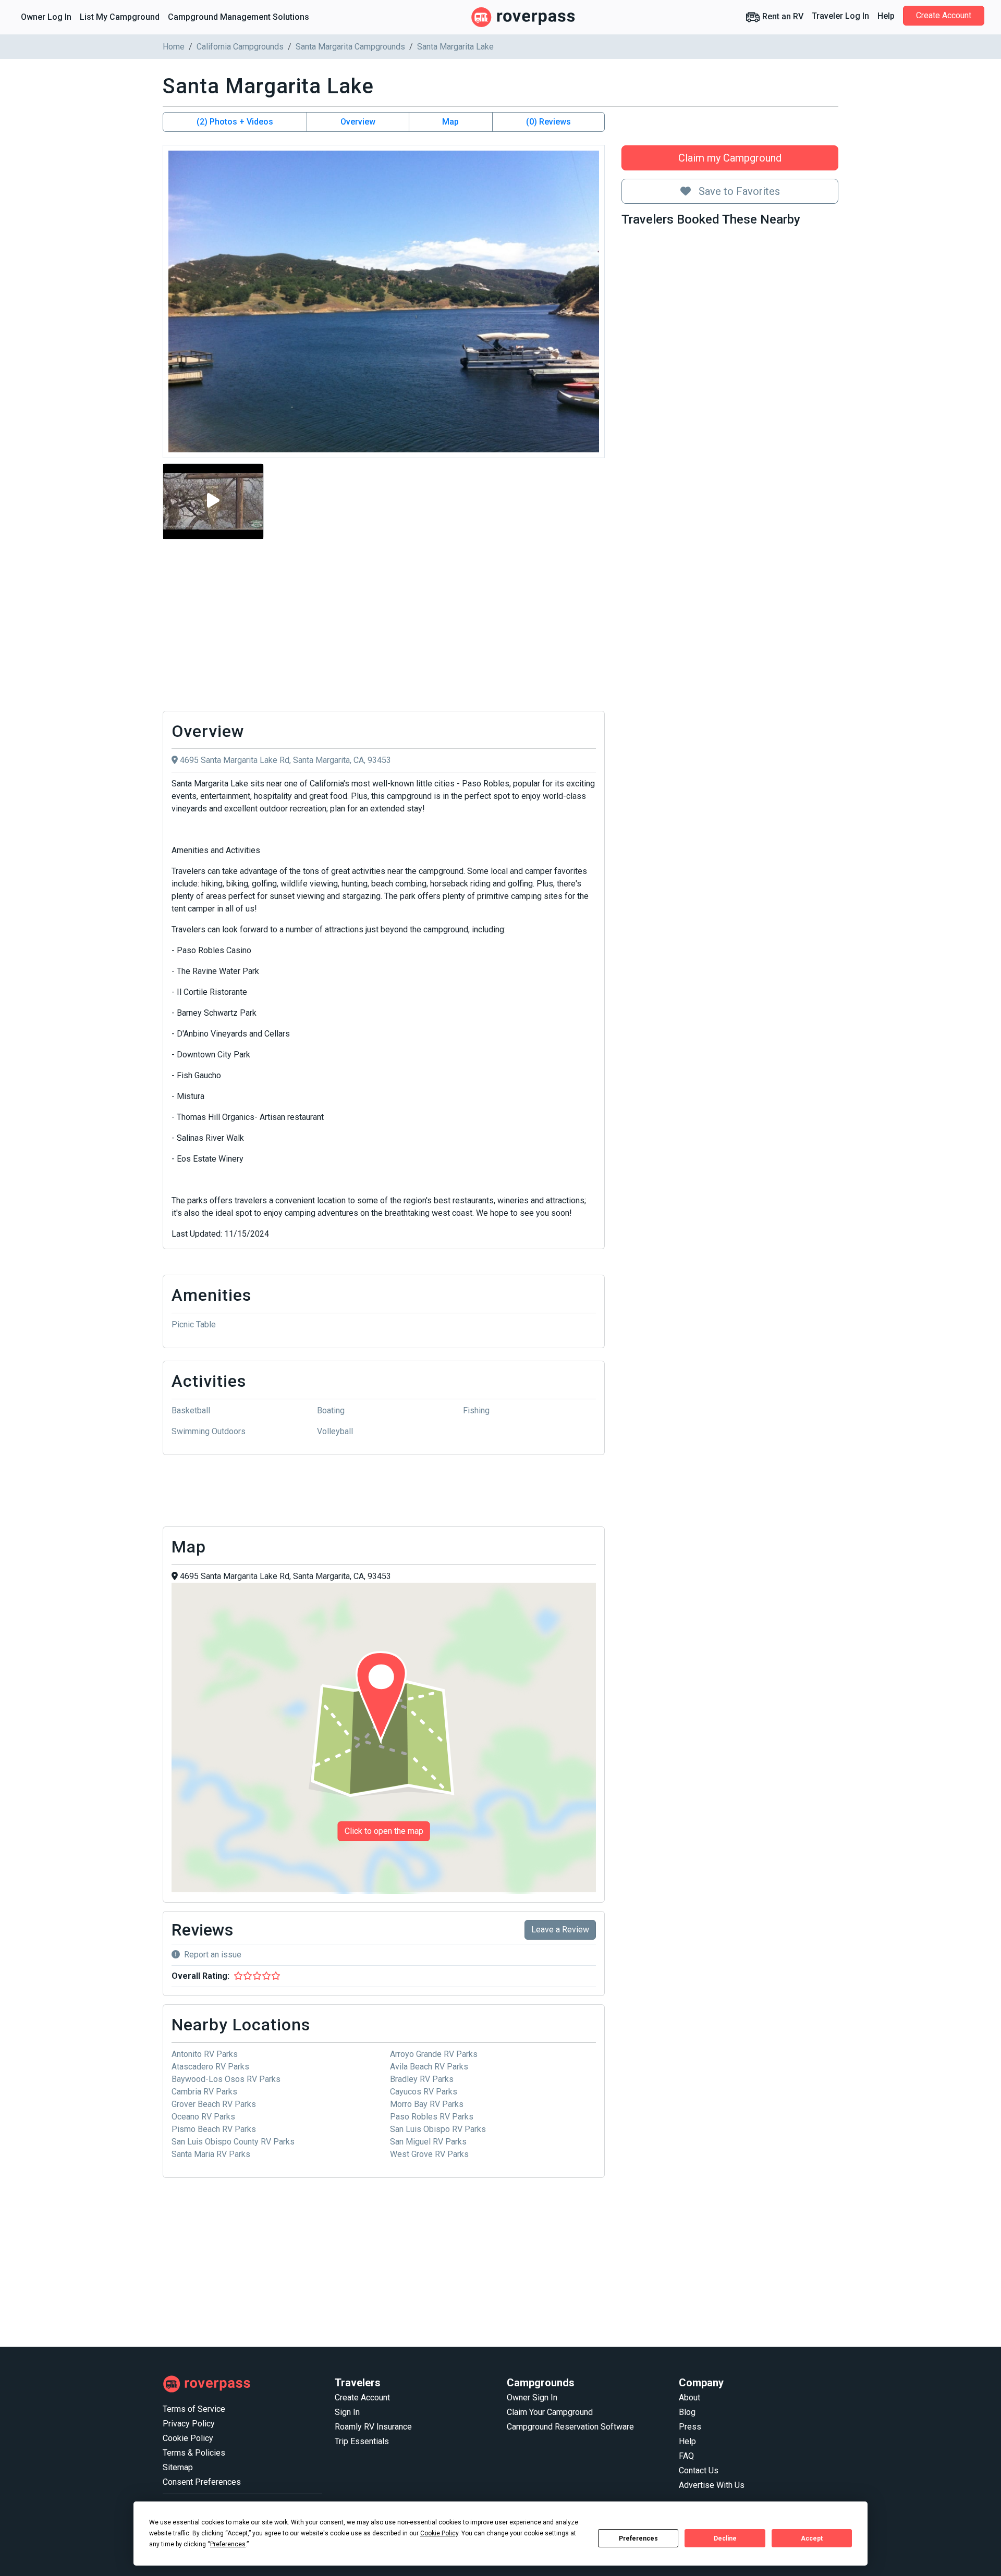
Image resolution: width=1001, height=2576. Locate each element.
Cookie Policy (188, 2438)
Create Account (944, 15)
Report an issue (213, 1955)
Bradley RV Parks (422, 2079)
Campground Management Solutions (239, 17)
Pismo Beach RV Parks (214, 2129)
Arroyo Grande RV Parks (434, 2054)
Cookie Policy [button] (439, 2533)
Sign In (347, 2412)
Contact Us (699, 2470)
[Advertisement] (384, 625)
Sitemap (178, 2467)
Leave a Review (560, 1930)
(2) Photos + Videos (235, 122)
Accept (812, 2538)
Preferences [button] (228, 2544)
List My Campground (120, 17)
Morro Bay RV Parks (427, 2104)
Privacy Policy (189, 2424)
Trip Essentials (362, 2441)
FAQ (686, 2456)
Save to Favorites (738, 191)
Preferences (638, 2538)
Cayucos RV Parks (424, 2092)
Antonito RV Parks (205, 2054)
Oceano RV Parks (203, 2117)
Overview (358, 122)
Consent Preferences (202, 2482)
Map (450, 122)
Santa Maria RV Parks (211, 2154)
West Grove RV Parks (429, 2154)
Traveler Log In (840, 16)
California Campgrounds (240, 47)
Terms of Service (194, 2409)
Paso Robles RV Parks (432, 2117)
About (689, 2398)
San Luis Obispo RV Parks (438, 2129)
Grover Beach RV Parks (214, 2104)
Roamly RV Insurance (373, 2427)
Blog (687, 2412)
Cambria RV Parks (204, 2092)
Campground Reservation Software (570, 2427)
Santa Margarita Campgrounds (350, 47)
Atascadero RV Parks (210, 2067)
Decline (725, 2538)
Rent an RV (782, 16)
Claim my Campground (730, 158)
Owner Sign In (532, 2398)
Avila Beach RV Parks (429, 2067)
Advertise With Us (712, 2485)
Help (886, 16)
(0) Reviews (548, 122)
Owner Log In (46, 17)
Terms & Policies (194, 2453)
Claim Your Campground (550, 2412)
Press (690, 2427)
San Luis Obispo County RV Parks (233, 2142)
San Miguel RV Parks (428, 2142)
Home (174, 47)
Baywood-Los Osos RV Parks (226, 2079)
